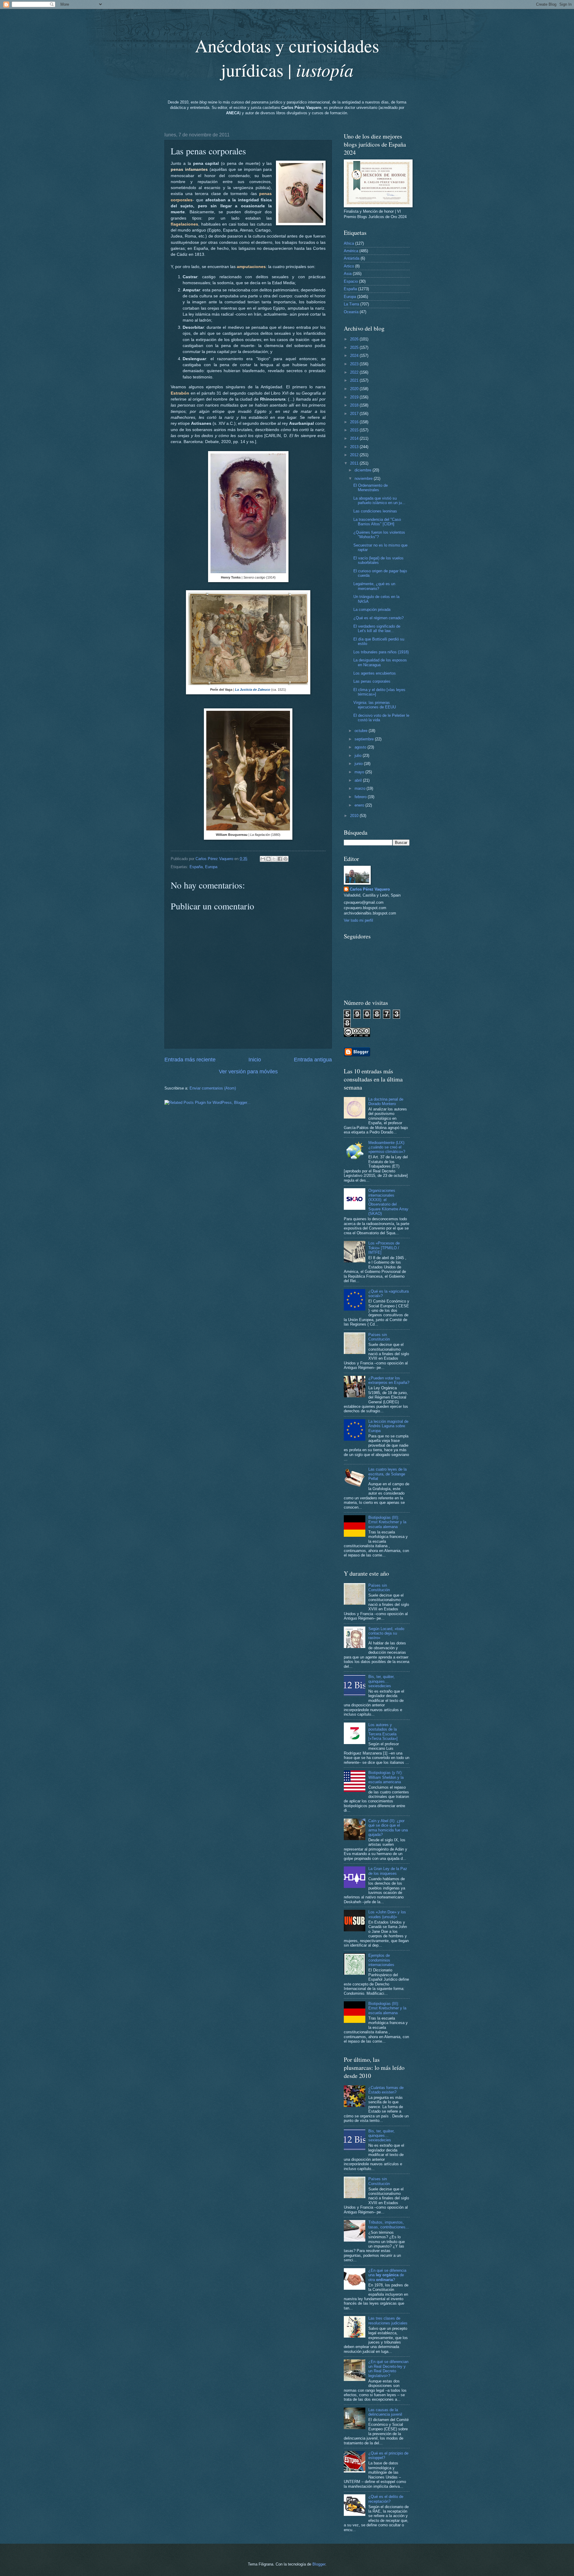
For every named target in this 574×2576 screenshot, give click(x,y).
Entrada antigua (313, 1060)
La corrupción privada (372, 610)
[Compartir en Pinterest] (286, 859)
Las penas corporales (372, 681)
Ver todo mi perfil (358, 920)
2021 (355, 380)
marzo (361, 788)
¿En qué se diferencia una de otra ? (387, 2275)
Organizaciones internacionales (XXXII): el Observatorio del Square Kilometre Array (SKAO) (388, 1202)
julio (359, 756)
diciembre (364, 470)
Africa (349, 243)
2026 (355, 339)
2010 (355, 816)
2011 (355, 463)
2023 (355, 364)
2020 (355, 389)
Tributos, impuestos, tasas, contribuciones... (389, 2224)
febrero (361, 797)
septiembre (365, 739)
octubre (362, 731)
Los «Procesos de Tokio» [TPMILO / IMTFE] (384, 1248)
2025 (355, 347)
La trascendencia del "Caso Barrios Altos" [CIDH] (377, 522)
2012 (355, 455)
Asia (348, 274)
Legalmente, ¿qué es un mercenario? (374, 586)
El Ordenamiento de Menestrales (371, 488)
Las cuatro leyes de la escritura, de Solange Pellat (387, 1474)
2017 (355, 414)
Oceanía (351, 312)
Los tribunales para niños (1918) (381, 652)
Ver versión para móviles (248, 1072)
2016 (355, 422)
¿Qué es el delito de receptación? (386, 2499)
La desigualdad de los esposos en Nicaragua (380, 662)
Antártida (352, 258)
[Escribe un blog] (268, 859)
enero (360, 805)
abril (359, 780)
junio (359, 764)
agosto (361, 747)
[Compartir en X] (274, 859)
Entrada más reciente (190, 1060)
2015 (355, 430)
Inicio (255, 1060)
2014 (355, 438)
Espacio (351, 281)
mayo (360, 772)
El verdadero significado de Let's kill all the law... (377, 629)
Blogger (319, 2564)
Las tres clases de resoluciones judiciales (388, 2321)
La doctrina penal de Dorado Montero (386, 1101)
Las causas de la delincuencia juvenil (385, 2412)
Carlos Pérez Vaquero (370, 889)
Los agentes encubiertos (375, 673)
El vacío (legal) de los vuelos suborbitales (378, 560)
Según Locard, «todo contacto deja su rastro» (386, 1633)
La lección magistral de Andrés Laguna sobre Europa (388, 1426)
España (196, 867)
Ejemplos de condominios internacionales (381, 1960)
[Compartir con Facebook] (280, 859)
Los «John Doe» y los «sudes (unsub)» (387, 1914)
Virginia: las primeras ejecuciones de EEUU (375, 705)
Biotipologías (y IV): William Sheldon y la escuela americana (386, 1777)
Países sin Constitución (379, 1337)
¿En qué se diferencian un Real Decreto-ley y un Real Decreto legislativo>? (388, 2369)
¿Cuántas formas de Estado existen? (386, 2090)
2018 (355, 405)
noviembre (364, 478)
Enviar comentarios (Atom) (213, 1088)
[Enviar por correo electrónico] (263, 859)
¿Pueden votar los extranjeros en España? (389, 1380)
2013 (355, 447)
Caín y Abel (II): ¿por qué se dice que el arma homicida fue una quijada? (388, 1828)
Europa (211, 867)
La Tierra (351, 304)
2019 (355, 397)
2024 (355, 356)
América (351, 251)
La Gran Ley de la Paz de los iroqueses (388, 1871)
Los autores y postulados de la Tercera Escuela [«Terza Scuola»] (383, 1732)
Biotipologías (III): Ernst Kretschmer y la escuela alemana (387, 1522)
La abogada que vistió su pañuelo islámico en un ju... (379, 500)
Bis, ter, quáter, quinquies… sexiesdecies (381, 1681)
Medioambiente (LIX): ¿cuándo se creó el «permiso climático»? (387, 1147)
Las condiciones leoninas (375, 511)
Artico (349, 266)
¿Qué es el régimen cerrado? (378, 618)
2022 (355, 372)
